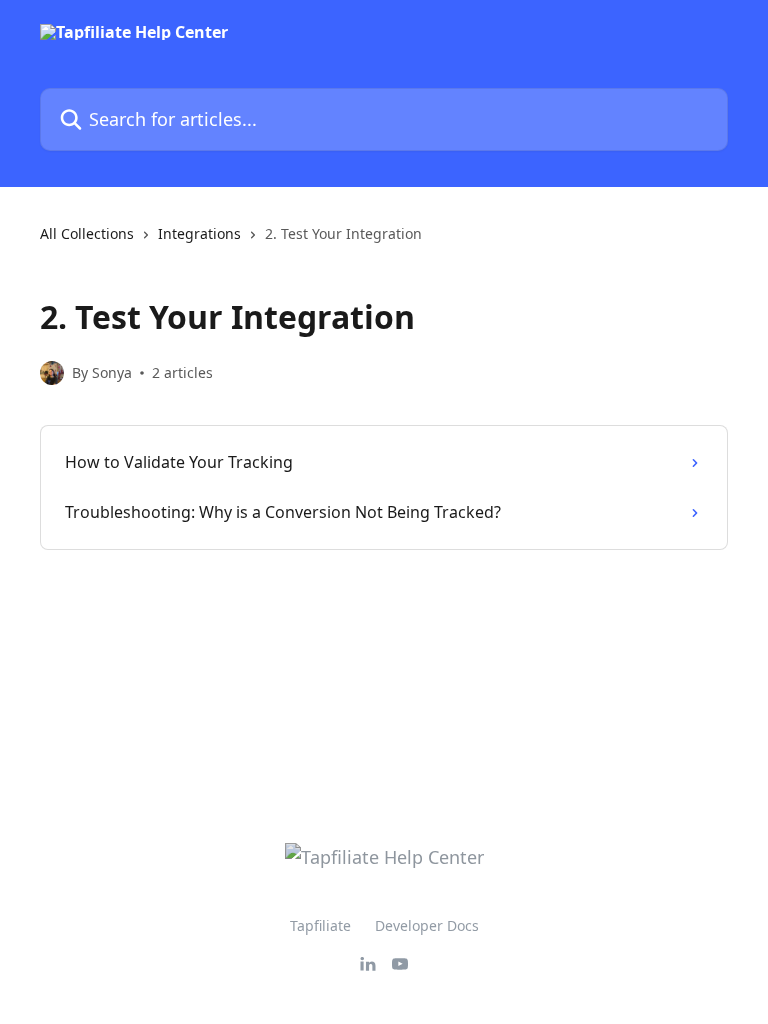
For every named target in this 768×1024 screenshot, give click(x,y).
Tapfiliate (320, 925)
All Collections (87, 233)
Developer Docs (427, 925)
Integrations (199, 233)
